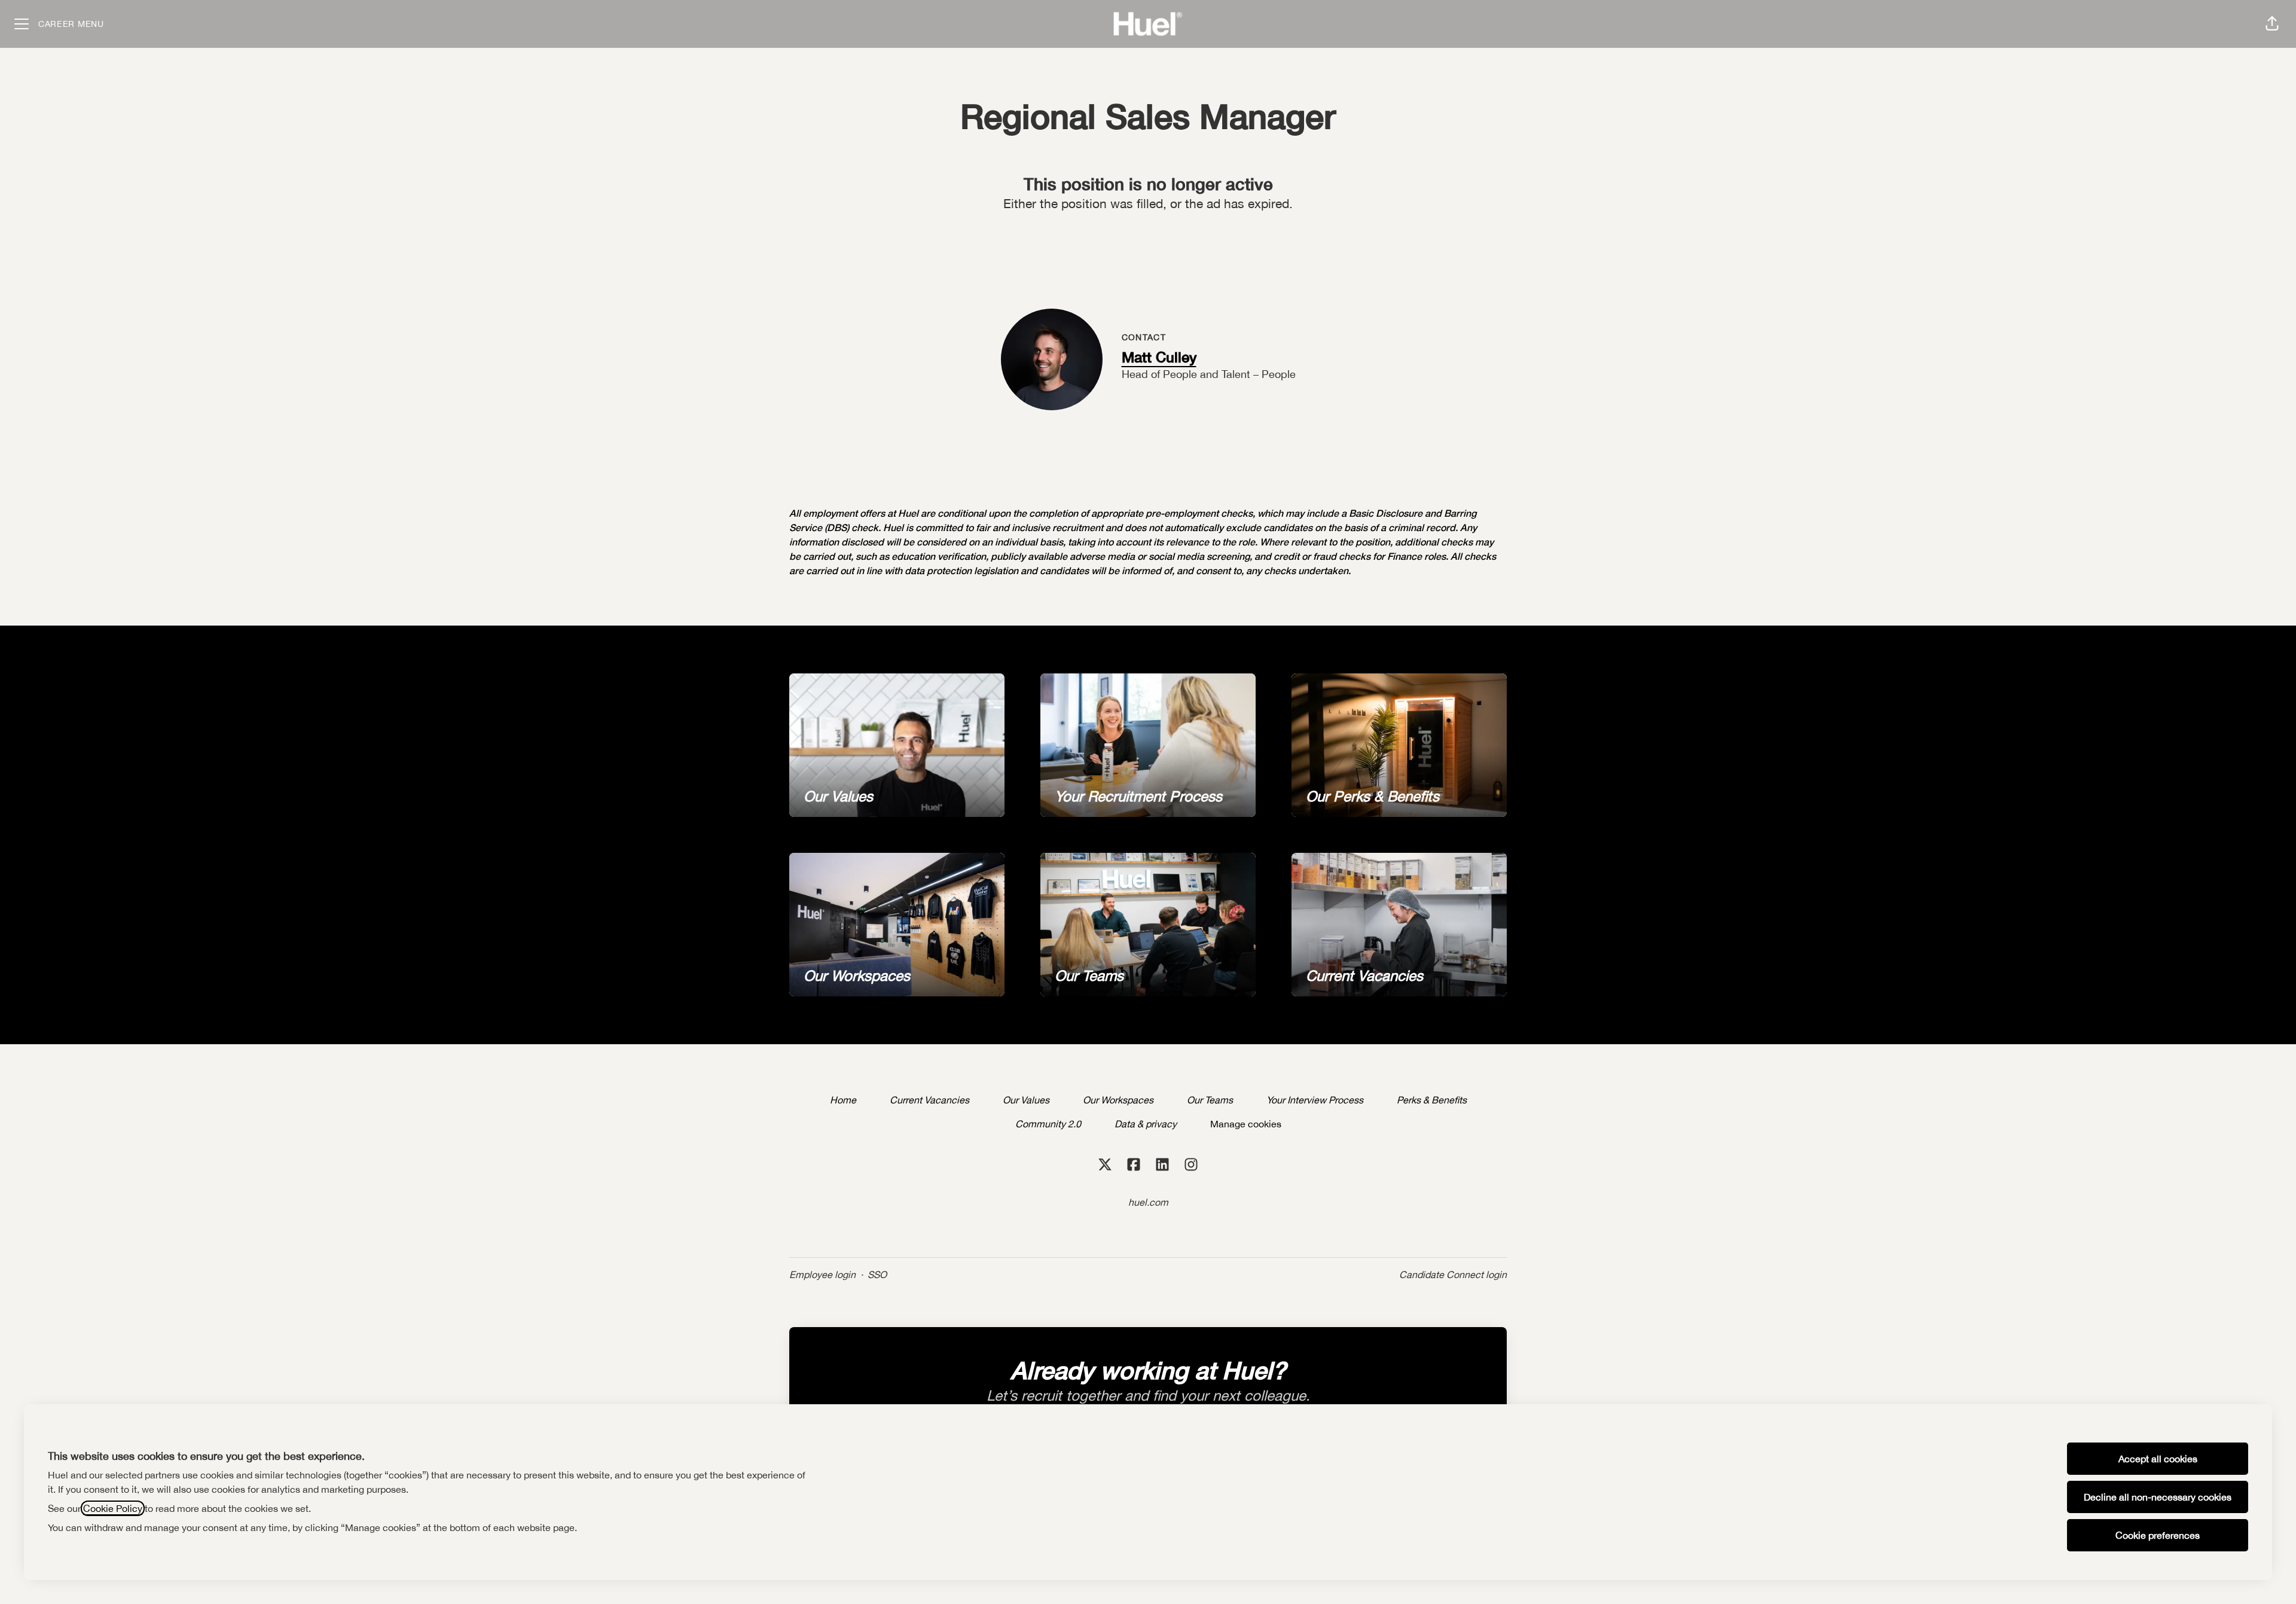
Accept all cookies (2158, 1459)
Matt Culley (1159, 357)
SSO (877, 1274)
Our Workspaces (1118, 1100)
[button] (2272, 24)
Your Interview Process (1315, 1100)
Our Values (1026, 1100)
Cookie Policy (113, 1508)
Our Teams (1210, 1100)
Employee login (822, 1274)
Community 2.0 (1048, 1124)
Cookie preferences (2158, 1535)
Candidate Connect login (1453, 1274)
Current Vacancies (929, 1100)
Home (843, 1100)
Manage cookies (1246, 1124)
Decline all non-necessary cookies (2158, 1497)
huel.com (1148, 1202)
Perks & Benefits (1432, 1100)
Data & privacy (1146, 1124)
